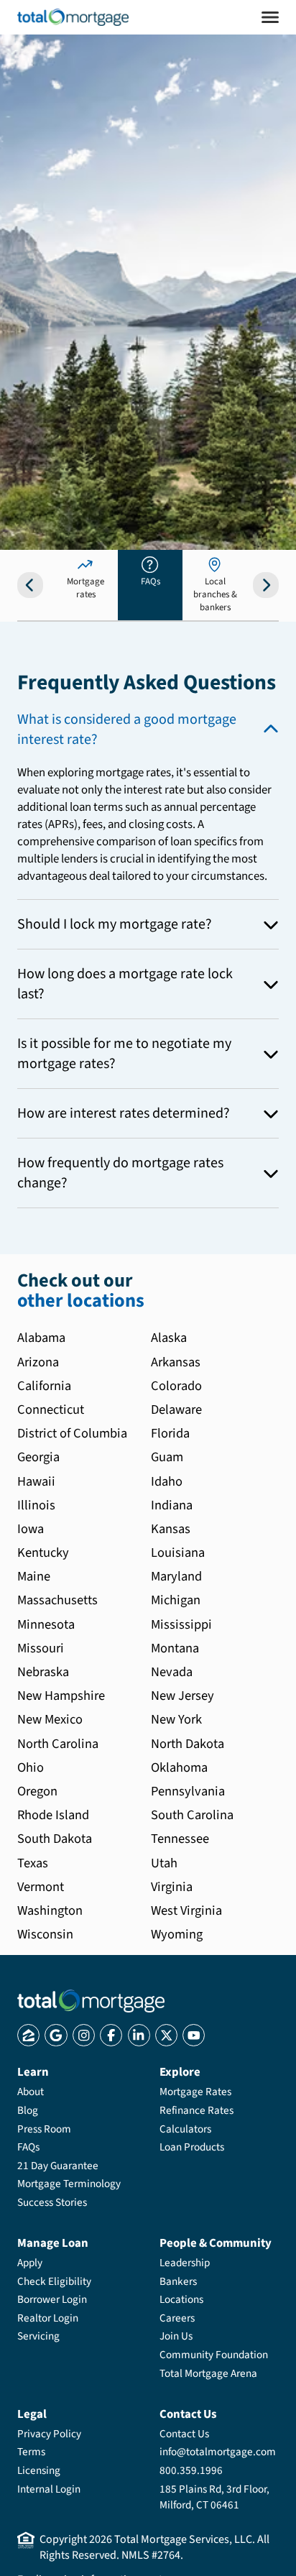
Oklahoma (179, 1767)
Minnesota (46, 1624)
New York (176, 1719)
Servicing (38, 2336)
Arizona (38, 1362)
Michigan (176, 1600)
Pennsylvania (188, 1791)
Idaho (167, 1481)
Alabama (41, 1338)
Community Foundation (214, 2355)
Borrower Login (52, 2299)
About (31, 2092)
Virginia (172, 1887)
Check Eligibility (54, 2281)
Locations (181, 2299)
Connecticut (51, 1409)
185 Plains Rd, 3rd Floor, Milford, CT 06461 (214, 2497)
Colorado (176, 1386)
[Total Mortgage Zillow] (28, 2035)
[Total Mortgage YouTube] (194, 2035)
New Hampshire (61, 1696)
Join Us (176, 2336)
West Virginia (186, 1910)
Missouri (41, 1648)
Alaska (169, 1338)
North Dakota (188, 1744)
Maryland (176, 1576)
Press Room (44, 2129)
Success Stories (52, 2202)
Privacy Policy (49, 2434)
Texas (33, 1863)
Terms (31, 2452)
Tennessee (180, 1839)
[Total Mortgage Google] (56, 2035)
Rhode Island (53, 1815)
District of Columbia (72, 1433)
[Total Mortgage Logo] (91, 2001)
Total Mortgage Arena (208, 2373)
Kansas (171, 1529)
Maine (34, 1576)
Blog (28, 2110)
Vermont (41, 1887)
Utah (164, 1863)
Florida (170, 1433)
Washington (50, 1910)
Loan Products (192, 2147)
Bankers (178, 2281)
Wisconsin (45, 1934)
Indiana (172, 1505)
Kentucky (43, 1552)
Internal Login (49, 2489)
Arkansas (176, 1362)
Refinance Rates (196, 2110)
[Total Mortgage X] (166, 2035)
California (44, 1386)
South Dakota (55, 1839)
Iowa (31, 1529)
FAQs (28, 2147)
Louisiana (178, 1552)
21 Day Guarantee (58, 2166)
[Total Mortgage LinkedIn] (139, 2035)
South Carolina (192, 1815)
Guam (167, 1457)
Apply (30, 2263)
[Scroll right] (266, 585)
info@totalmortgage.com (218, 2452)
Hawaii (36, 1481)
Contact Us (184, 2434)
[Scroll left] (30, 585)
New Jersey (182, 1696)
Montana (175, 1648)
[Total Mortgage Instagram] (84, 2035)
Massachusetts (57, 1600)
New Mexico (50, 1719)
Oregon (37, 1791)
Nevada (172, 1672)
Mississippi (181, 1624)
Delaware (176, 1409)
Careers (177, 2318)
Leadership (185, 2263)
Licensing (39, 2470)
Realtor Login (48, 2318)
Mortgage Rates (195, 2092)
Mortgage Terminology (69, 2184)
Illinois (36, 1505)
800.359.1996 (191, 2470)
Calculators (185, 2129)
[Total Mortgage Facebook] (111, 2035)
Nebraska (43, 1672)
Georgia (38, 1457)
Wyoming (177, 1934)
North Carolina (58, 1744)
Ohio (31, 1767)
